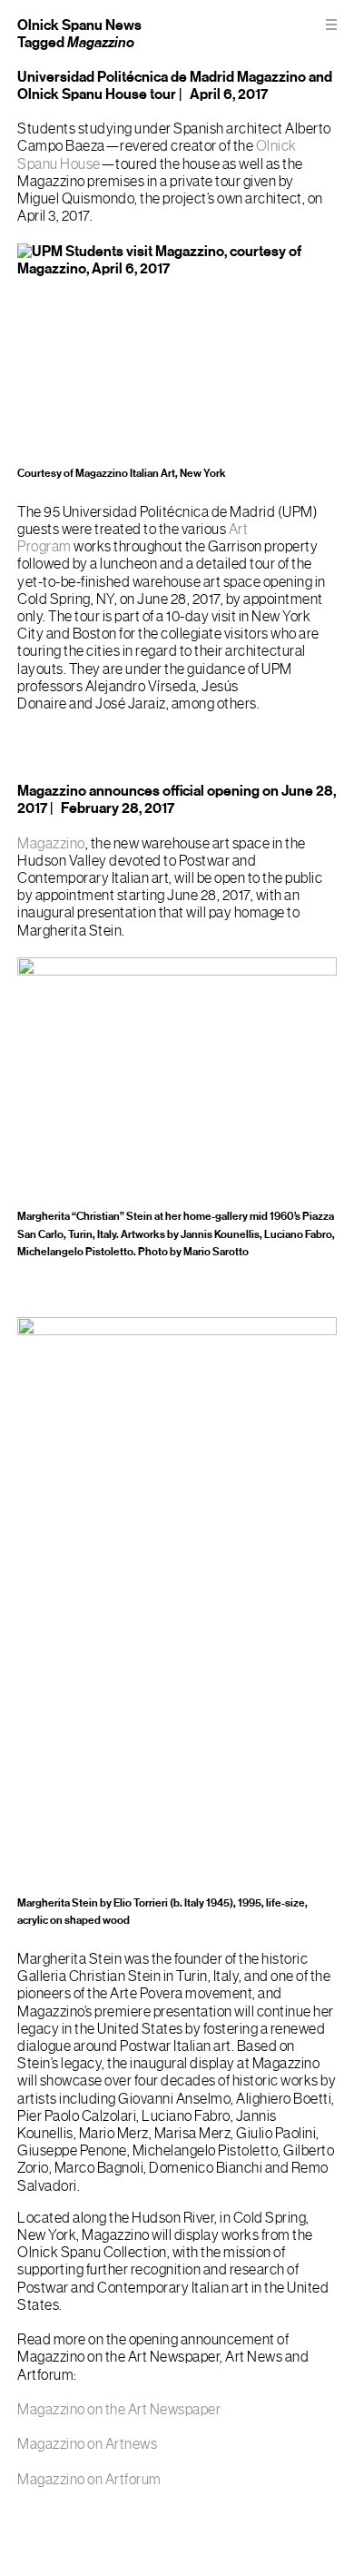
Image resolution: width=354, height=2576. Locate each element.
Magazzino (51, 844)
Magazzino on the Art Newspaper (119, 2410)
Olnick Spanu (60, 25)
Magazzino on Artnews (87, 2444)
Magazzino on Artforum (89, 2480)
